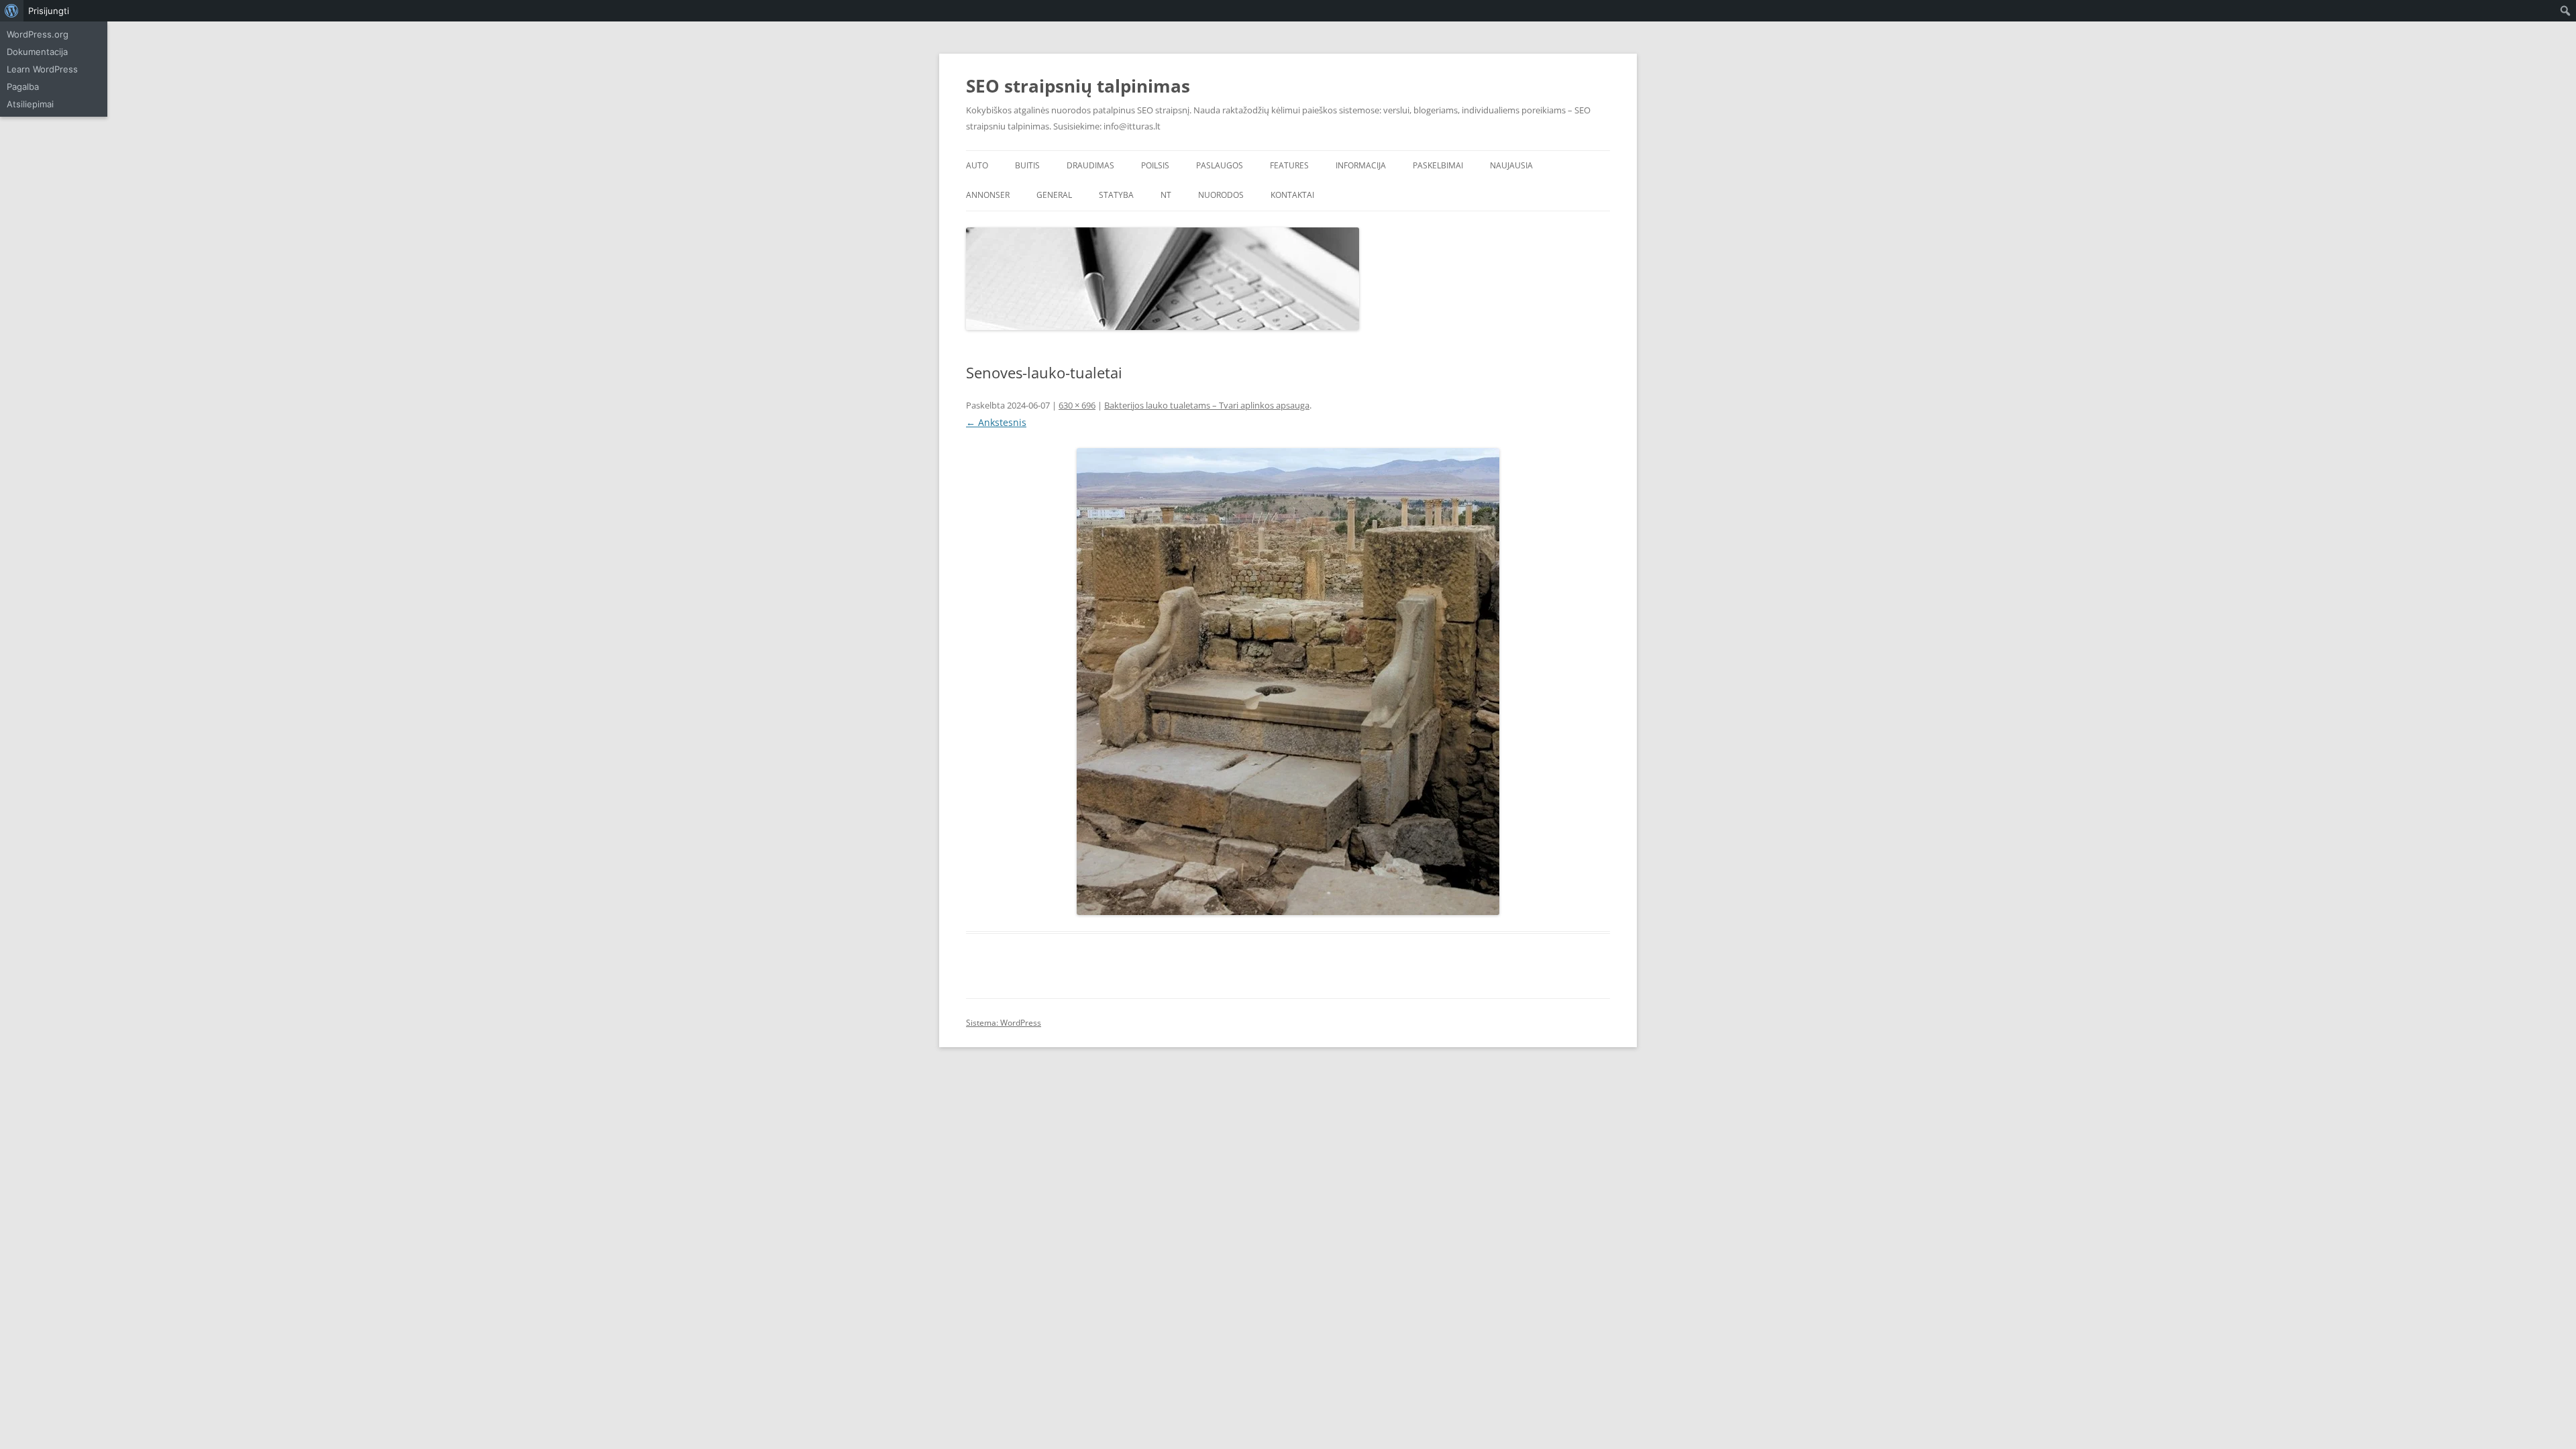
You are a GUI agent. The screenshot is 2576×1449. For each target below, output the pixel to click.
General (1054, 195)
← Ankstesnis (996, 422)
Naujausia (1511, 165)
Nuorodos (1221, 195)
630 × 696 (1077, 405)
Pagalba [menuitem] (23, 87)
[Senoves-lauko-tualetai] (1288, 682)
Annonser (988, 195)
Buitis (1027, 165)
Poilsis (1155, 165)
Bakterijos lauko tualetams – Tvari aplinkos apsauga (1207, 405)
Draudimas (1090, 165)
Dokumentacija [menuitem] (37, 52)
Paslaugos (1220, 165)
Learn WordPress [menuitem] (42, 69)
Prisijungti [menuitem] (49, 11)
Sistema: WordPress (1004, 1023)
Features (1289, 165)
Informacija (1361, 165)
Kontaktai (1292, 195)
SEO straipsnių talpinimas (1078, 86)
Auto (977, 165)
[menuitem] (12, 11)
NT (1166, 195)
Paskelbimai (1438, 165)
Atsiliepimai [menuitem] (30, 104)
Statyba (1116, 195)
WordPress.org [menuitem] (38, 34)
